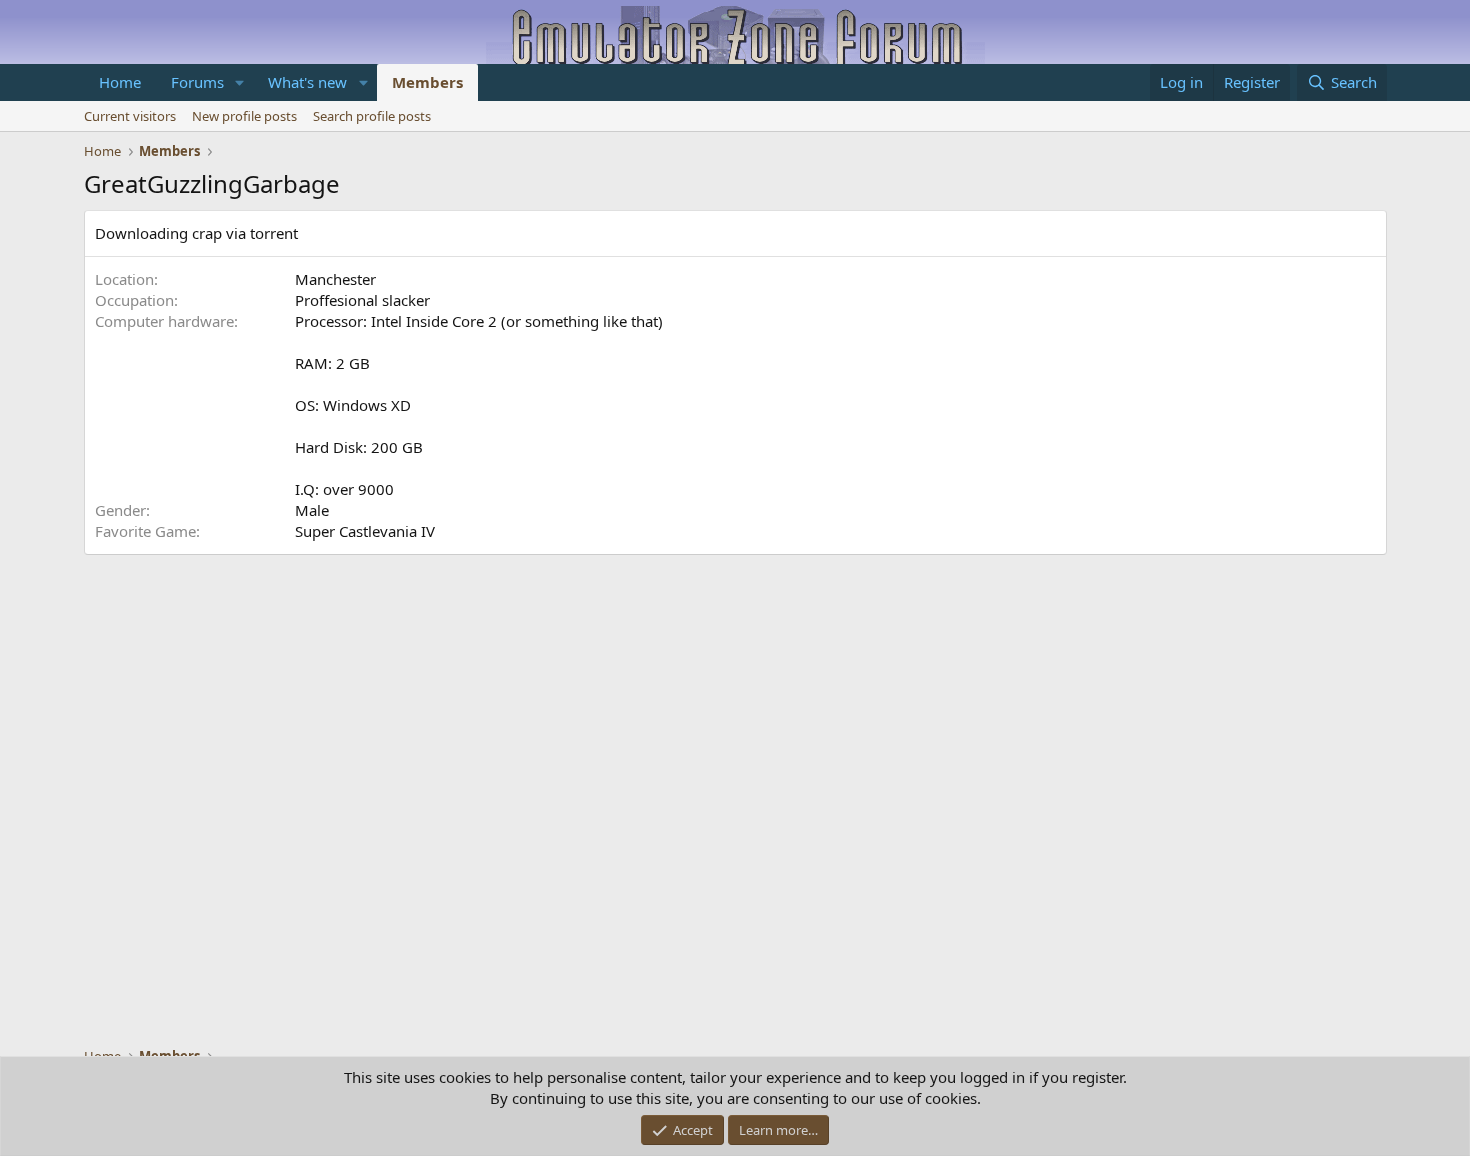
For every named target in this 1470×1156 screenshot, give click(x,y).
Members (427, 82)
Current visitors (130, 116)
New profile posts (244, 116)
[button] (239, 82)
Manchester (335, 279)
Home (120, 82)
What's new (307, 82)
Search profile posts (372, 116)
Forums (197, 82)
